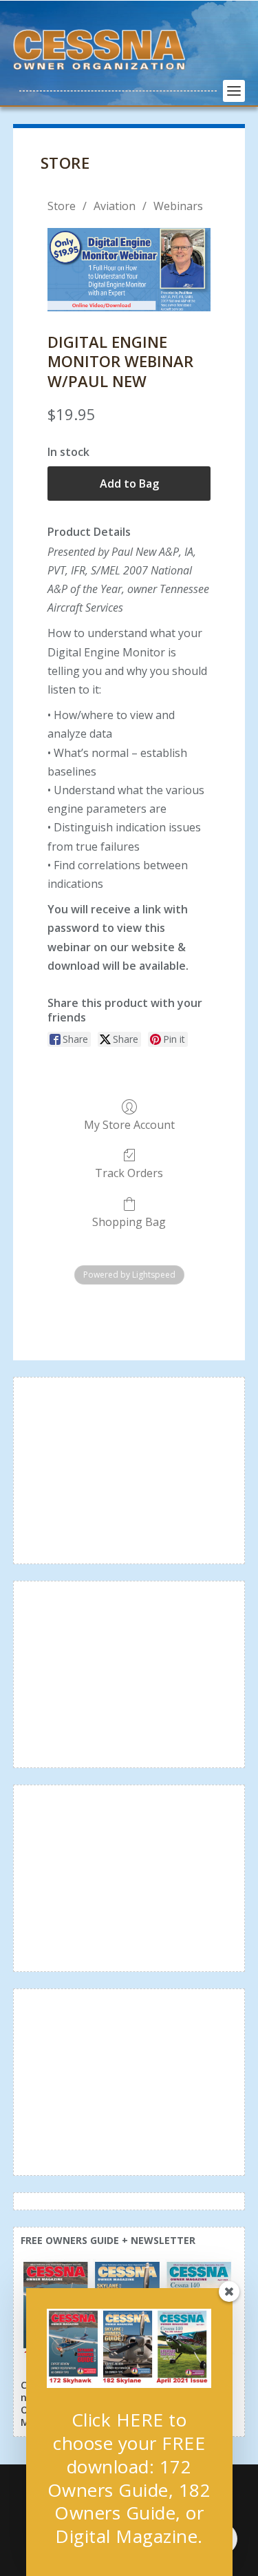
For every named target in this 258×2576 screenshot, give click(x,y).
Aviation (115, 206)
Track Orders (129, 1173)
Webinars (178, 206)
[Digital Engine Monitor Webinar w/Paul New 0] (129, 270)
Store (62, 206)
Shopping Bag (129, 1222)
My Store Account (129, 1124)
